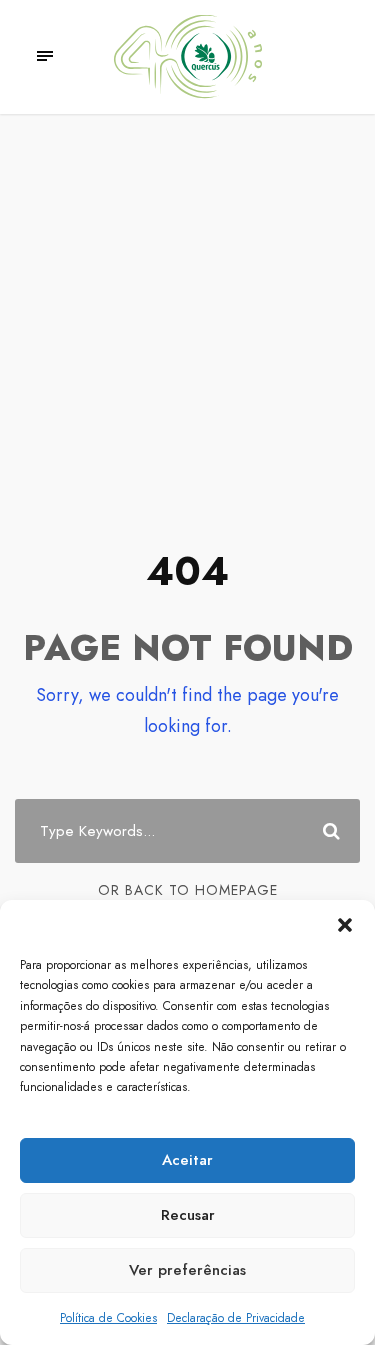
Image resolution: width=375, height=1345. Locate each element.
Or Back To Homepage (188, 890)
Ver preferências (187, 1270)
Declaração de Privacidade (236, 1318)
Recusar (188, 1215)
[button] (345, 925)
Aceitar (187, 1160)
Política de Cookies (108, 1318)
